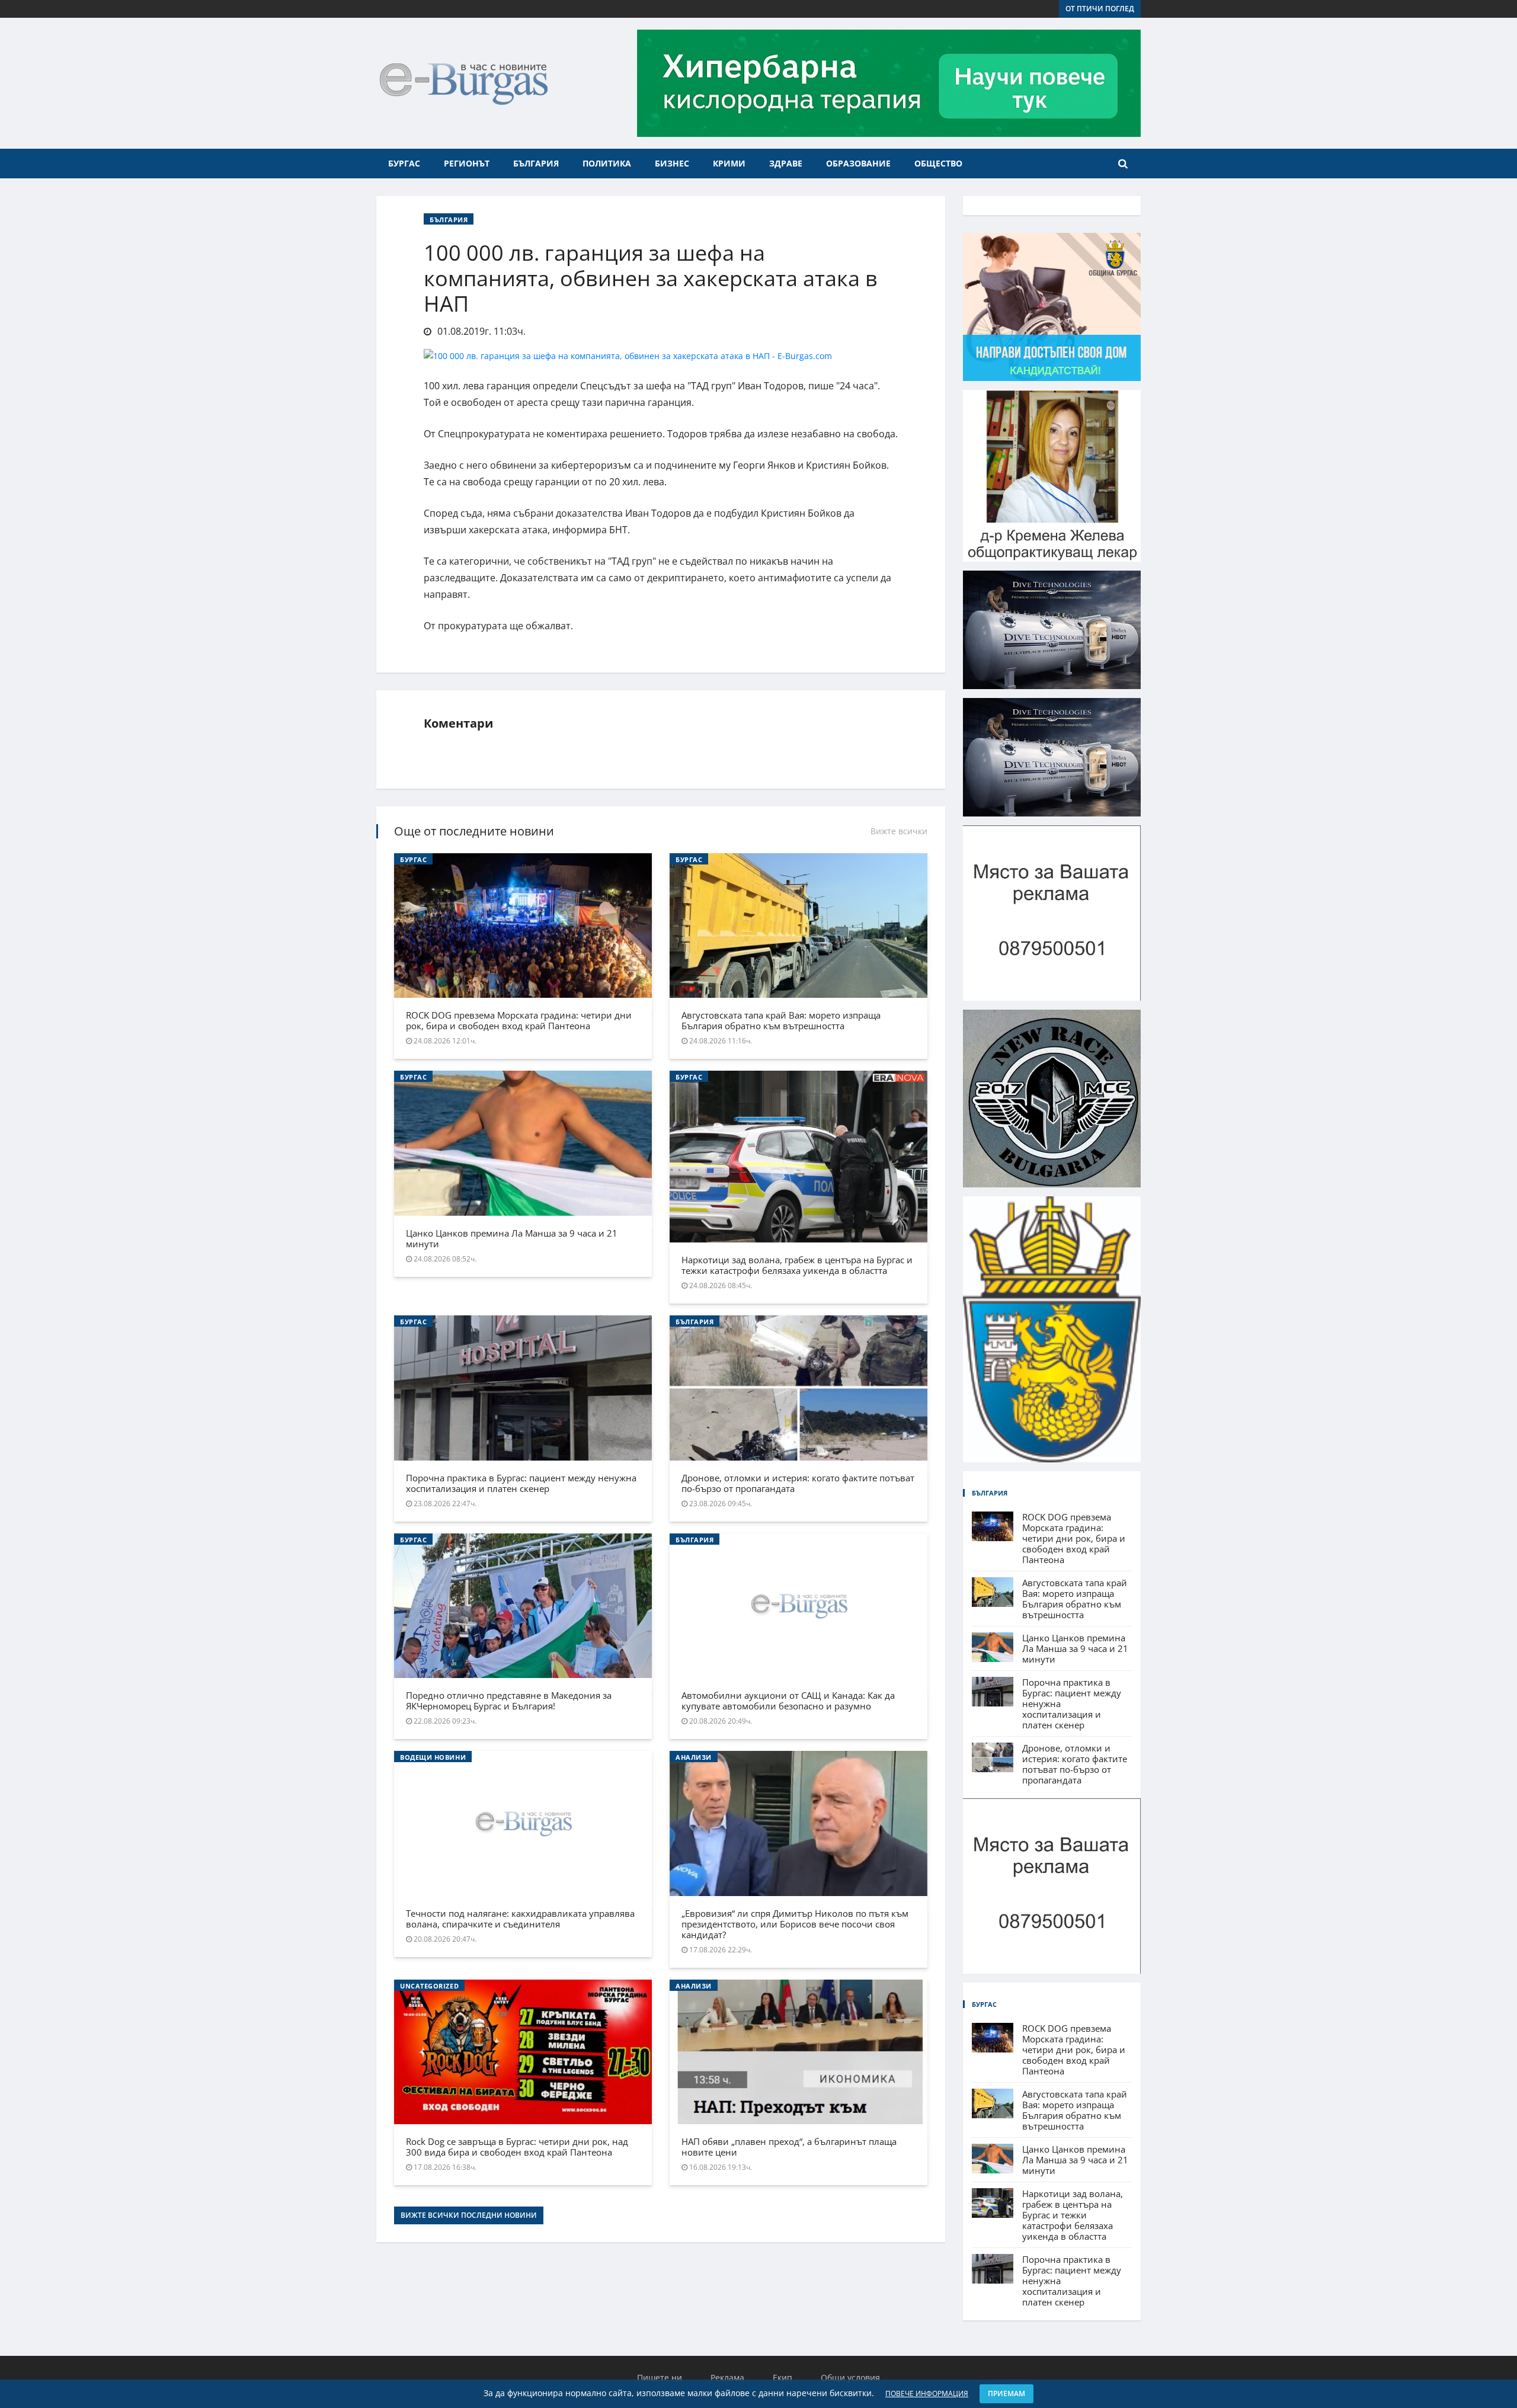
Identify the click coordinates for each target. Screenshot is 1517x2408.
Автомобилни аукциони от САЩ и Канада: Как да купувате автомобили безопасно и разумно (788, 1701)
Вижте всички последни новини (469, 2215)
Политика (607, 163)
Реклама (727, 2377)
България (536, 163)
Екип (782, 2377)
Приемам (1006, 2393)
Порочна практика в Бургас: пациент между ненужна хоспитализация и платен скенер (521, 1483)
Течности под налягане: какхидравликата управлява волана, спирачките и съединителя (520, 1919)
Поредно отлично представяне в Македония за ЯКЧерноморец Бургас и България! (509, 1701)
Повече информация (927, 2393)
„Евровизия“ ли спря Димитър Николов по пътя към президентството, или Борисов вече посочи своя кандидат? (795, 1924)
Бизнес (672, 163)
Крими (729, 163)
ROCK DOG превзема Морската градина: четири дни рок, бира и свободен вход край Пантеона (519, 1020)
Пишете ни (660, 2377)
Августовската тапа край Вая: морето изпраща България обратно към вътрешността (781, 1020)
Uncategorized (429, 1986)
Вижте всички (899, 831)
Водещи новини (433, 1757)
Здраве (786, 163)
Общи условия (850, 2377)
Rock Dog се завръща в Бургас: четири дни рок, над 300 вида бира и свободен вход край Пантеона (517, 2147)
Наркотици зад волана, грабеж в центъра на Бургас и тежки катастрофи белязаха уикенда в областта (797, 1265)
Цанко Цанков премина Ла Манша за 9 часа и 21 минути (512, 1238)
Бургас (404, 163)
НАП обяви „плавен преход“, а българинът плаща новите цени (789, 2147)
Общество (938, 163)
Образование (858, 163)
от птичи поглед (1100, 9)
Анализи (694, 1757)
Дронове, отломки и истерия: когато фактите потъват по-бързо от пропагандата (798, 1483)
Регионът (467, 163)
